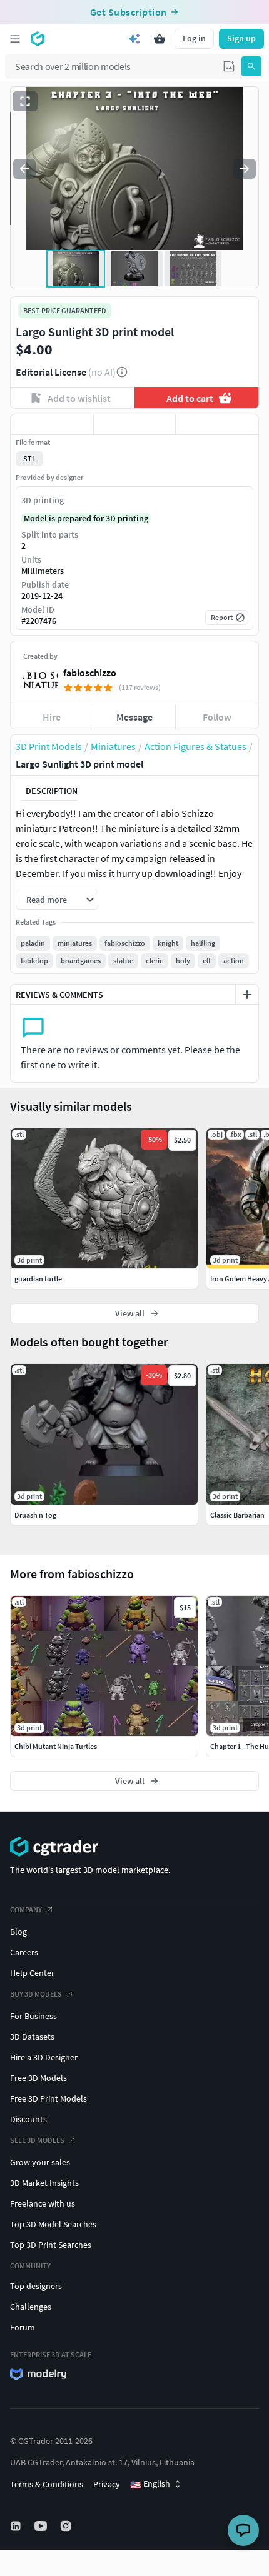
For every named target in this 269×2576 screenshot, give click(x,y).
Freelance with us (43, 2203)
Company (26, 1909)
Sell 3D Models (37, 2140)
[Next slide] (245, 169)
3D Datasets (32, 2037)
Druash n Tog (35, 1515)
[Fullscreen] (25, 101)
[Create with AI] (134, 39)
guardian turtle (38, 1279)
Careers (24, 1952)
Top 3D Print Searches (51, 2245)
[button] (229, 66)
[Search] (251, 66)
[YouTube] (42, 2526)
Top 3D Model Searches (53, 2224)
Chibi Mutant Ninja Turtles (56, 1746)
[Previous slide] (24, 169)
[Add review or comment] (247, 995)
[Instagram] (67, 2526)
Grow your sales (40, 2162)
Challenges (31, 2307)
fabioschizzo (90, 673)
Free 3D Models (38, 2078)
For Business (33, 2016)
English (150, 2484)
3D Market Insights (44, 2183)
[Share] (217, 424)
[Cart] (160, 39)
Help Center (32, 1973)
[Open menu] (15, 39)
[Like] (52, 424)
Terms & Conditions (47, 2484)
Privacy (107, 2484)
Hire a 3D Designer (44, 2057)
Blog (18, 1932)
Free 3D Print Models (48, 2098)
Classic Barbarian (237, 1515)
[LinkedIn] (17, 2526)
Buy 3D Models (36, 1994)
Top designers (36, 2286)
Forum (23, 2327)
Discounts (28, 2119)
